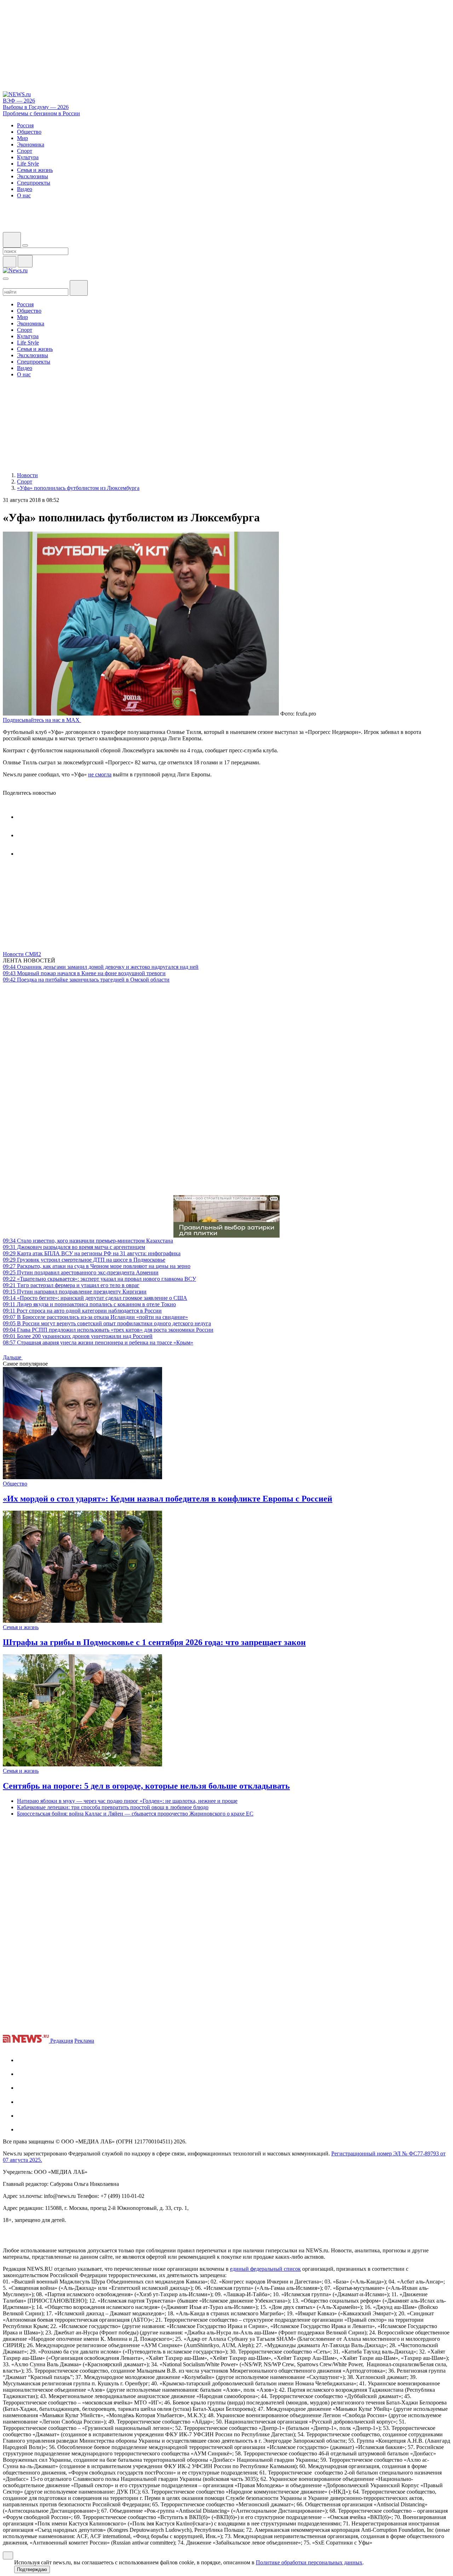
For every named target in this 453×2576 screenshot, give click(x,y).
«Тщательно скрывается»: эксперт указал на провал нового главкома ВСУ (99, 1279)
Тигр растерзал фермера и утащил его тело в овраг (71, 1285)
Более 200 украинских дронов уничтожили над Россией (78, 1336)
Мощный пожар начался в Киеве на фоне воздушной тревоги (84, 973)
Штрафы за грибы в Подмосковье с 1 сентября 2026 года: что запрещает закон (154, 1642)
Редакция (62, 2041)
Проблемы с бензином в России (41, 113)
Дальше (13, 1357)
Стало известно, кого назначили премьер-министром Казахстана (88, 1241)
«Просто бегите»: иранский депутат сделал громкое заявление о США (95, 1298)
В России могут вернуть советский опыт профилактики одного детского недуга (107, 1323)
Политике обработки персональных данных (309, 2562)
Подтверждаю (32, 2569)
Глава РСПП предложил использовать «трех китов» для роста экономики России (108, 1330)
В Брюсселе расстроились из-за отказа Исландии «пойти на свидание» (95, 1317)
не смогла (100, 774)
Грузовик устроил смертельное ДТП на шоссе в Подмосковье (84, 1260)
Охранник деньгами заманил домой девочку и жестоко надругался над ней (101, 967)
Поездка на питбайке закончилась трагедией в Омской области (86, 980)
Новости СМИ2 (22, 954)
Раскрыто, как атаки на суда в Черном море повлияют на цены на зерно (97, 1266)
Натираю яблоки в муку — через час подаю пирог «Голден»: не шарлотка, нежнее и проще (127, 1801)
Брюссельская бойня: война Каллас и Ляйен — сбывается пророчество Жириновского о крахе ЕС (135, 1814)
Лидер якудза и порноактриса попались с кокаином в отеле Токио (89, 1304)
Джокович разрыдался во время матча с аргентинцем (74, 1247)
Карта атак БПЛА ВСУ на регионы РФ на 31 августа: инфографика (92, 1253)
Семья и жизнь (21, 1627)
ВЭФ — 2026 (19, 101)
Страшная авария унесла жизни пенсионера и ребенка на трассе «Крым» (98, 1342)
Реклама (84, 2041)
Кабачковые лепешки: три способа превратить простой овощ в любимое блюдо (113, 1807)
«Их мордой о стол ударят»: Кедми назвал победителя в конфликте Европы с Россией (168, 1499)
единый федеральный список (265, 2269)
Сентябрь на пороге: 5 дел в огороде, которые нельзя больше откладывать (146, 1786)
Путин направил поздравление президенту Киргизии (75, 1292)
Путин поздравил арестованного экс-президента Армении (81, 1272)
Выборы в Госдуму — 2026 (36, 107)
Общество (15, 1484)
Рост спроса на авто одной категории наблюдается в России (82, 1311)
